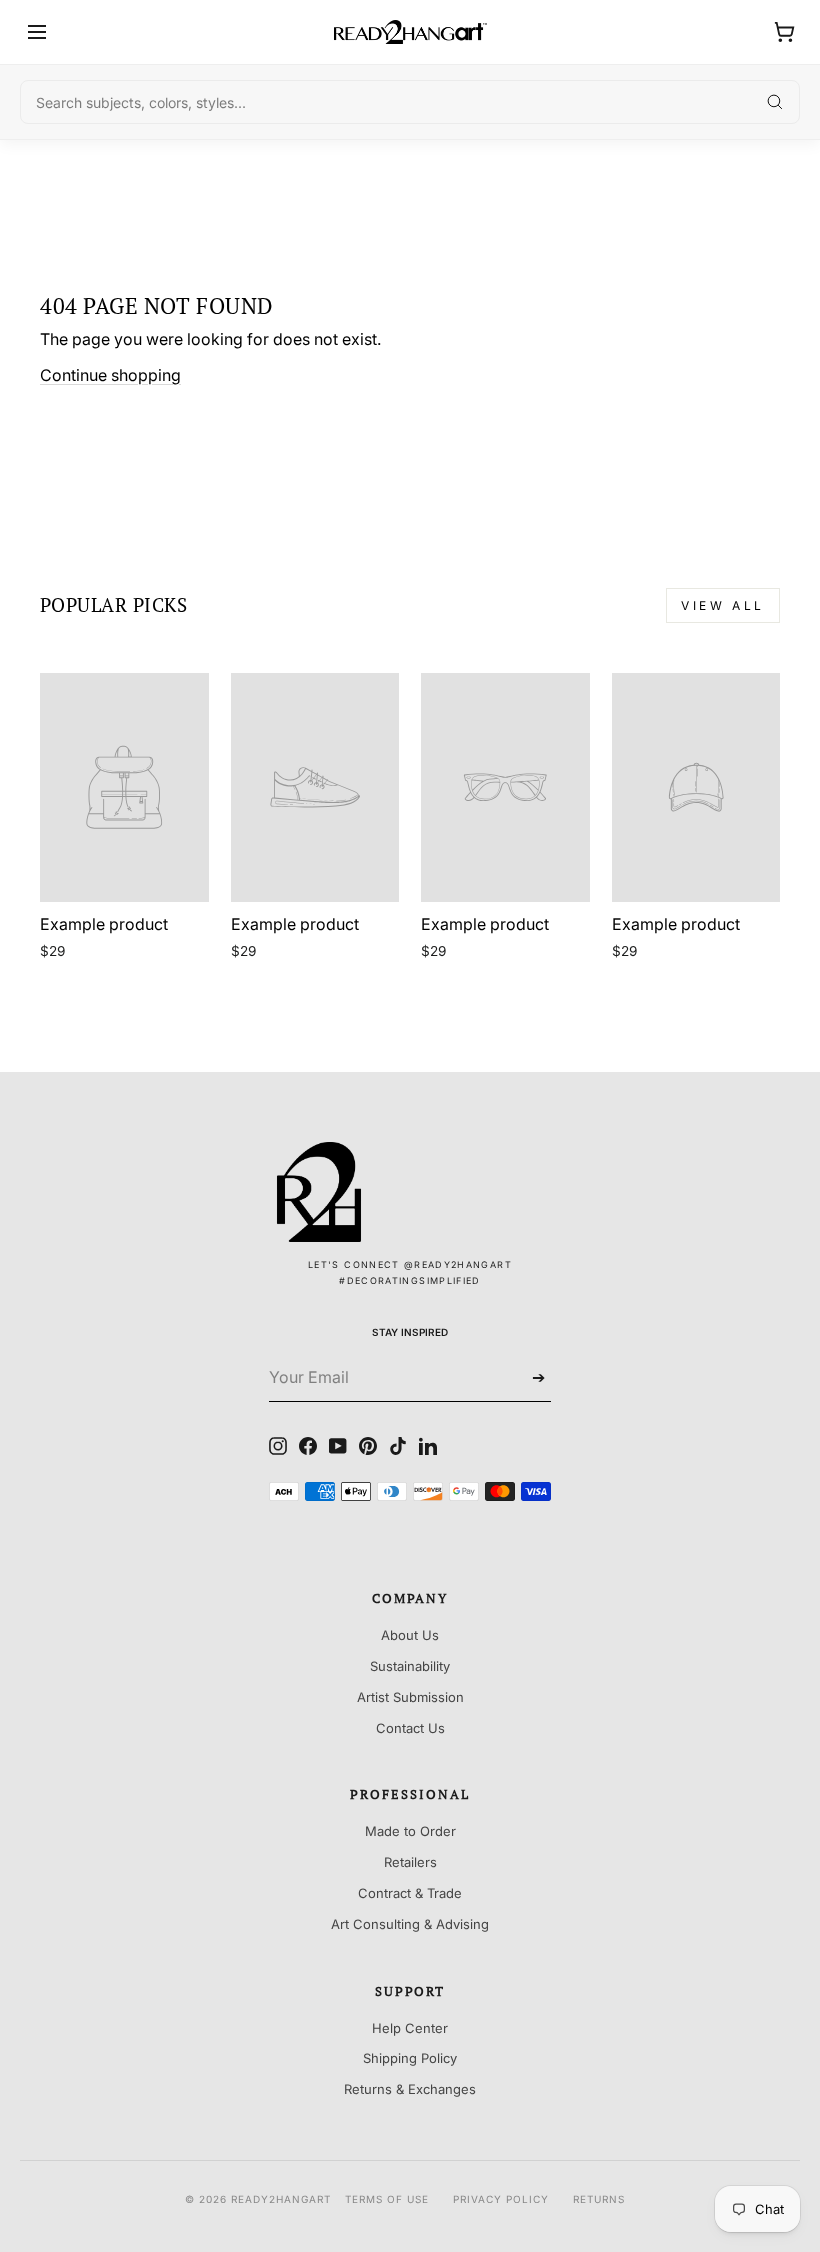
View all (723, 605)
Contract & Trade (410, 1893)
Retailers (410, 1862)
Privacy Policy (501, 2199)
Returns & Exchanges (410, 2089)
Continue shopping (110, 375)
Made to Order (410, 1831)
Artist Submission (410, 1697)
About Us (410, 1635)
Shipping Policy (410, 2058)
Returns (599, 2199)
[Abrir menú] (37, 32)
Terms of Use (387, 2199)
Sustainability (410, 1666)
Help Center (410, 2028)
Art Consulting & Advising (410, 1924)
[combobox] (410, 102)
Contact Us (410, 1728)
